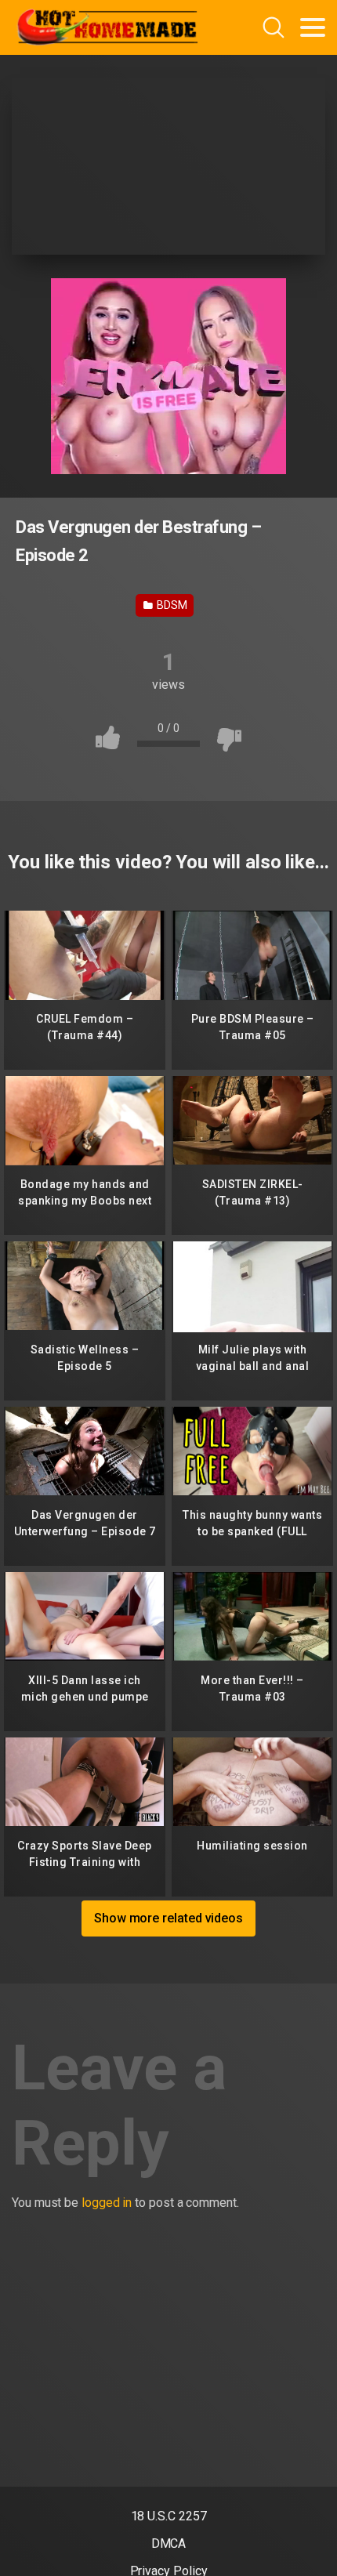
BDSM (171, 605)
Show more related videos (168, 1918)
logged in (107, 2203)
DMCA (169, 2543)
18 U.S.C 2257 (169, 2516)
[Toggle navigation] (313, 27)
